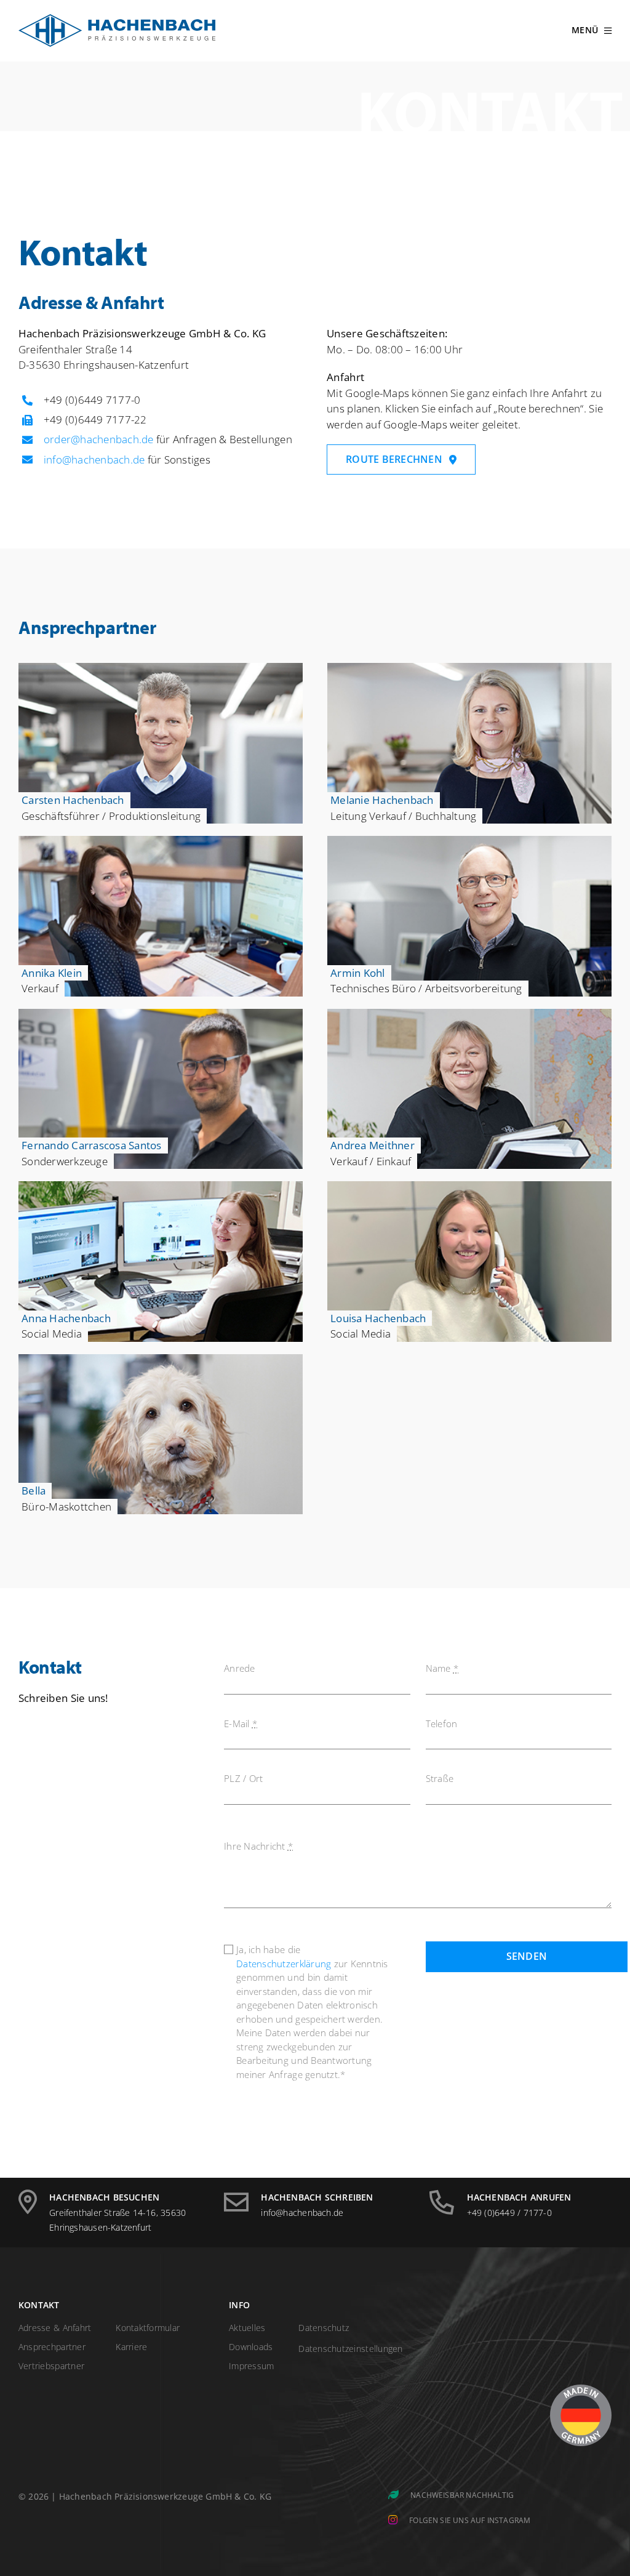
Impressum (251, 2366)
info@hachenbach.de (94, 459)
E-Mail (241, 1723)
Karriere (131, 2347)
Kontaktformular (148, 2328)
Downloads (251, 2347)
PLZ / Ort (243, 1778)
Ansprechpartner (52, 2347)
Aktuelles (247, 2328)
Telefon (442, 1723)
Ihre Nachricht (258, 1846)
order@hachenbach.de (99, 439)
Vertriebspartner (51, 2366)
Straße (440, 1778)
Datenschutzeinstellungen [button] (350, 2349)
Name (442, 1668)
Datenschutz (324, 2328)
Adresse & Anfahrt (55, 2328)
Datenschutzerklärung (284, 1964)
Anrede (240, 1668)
